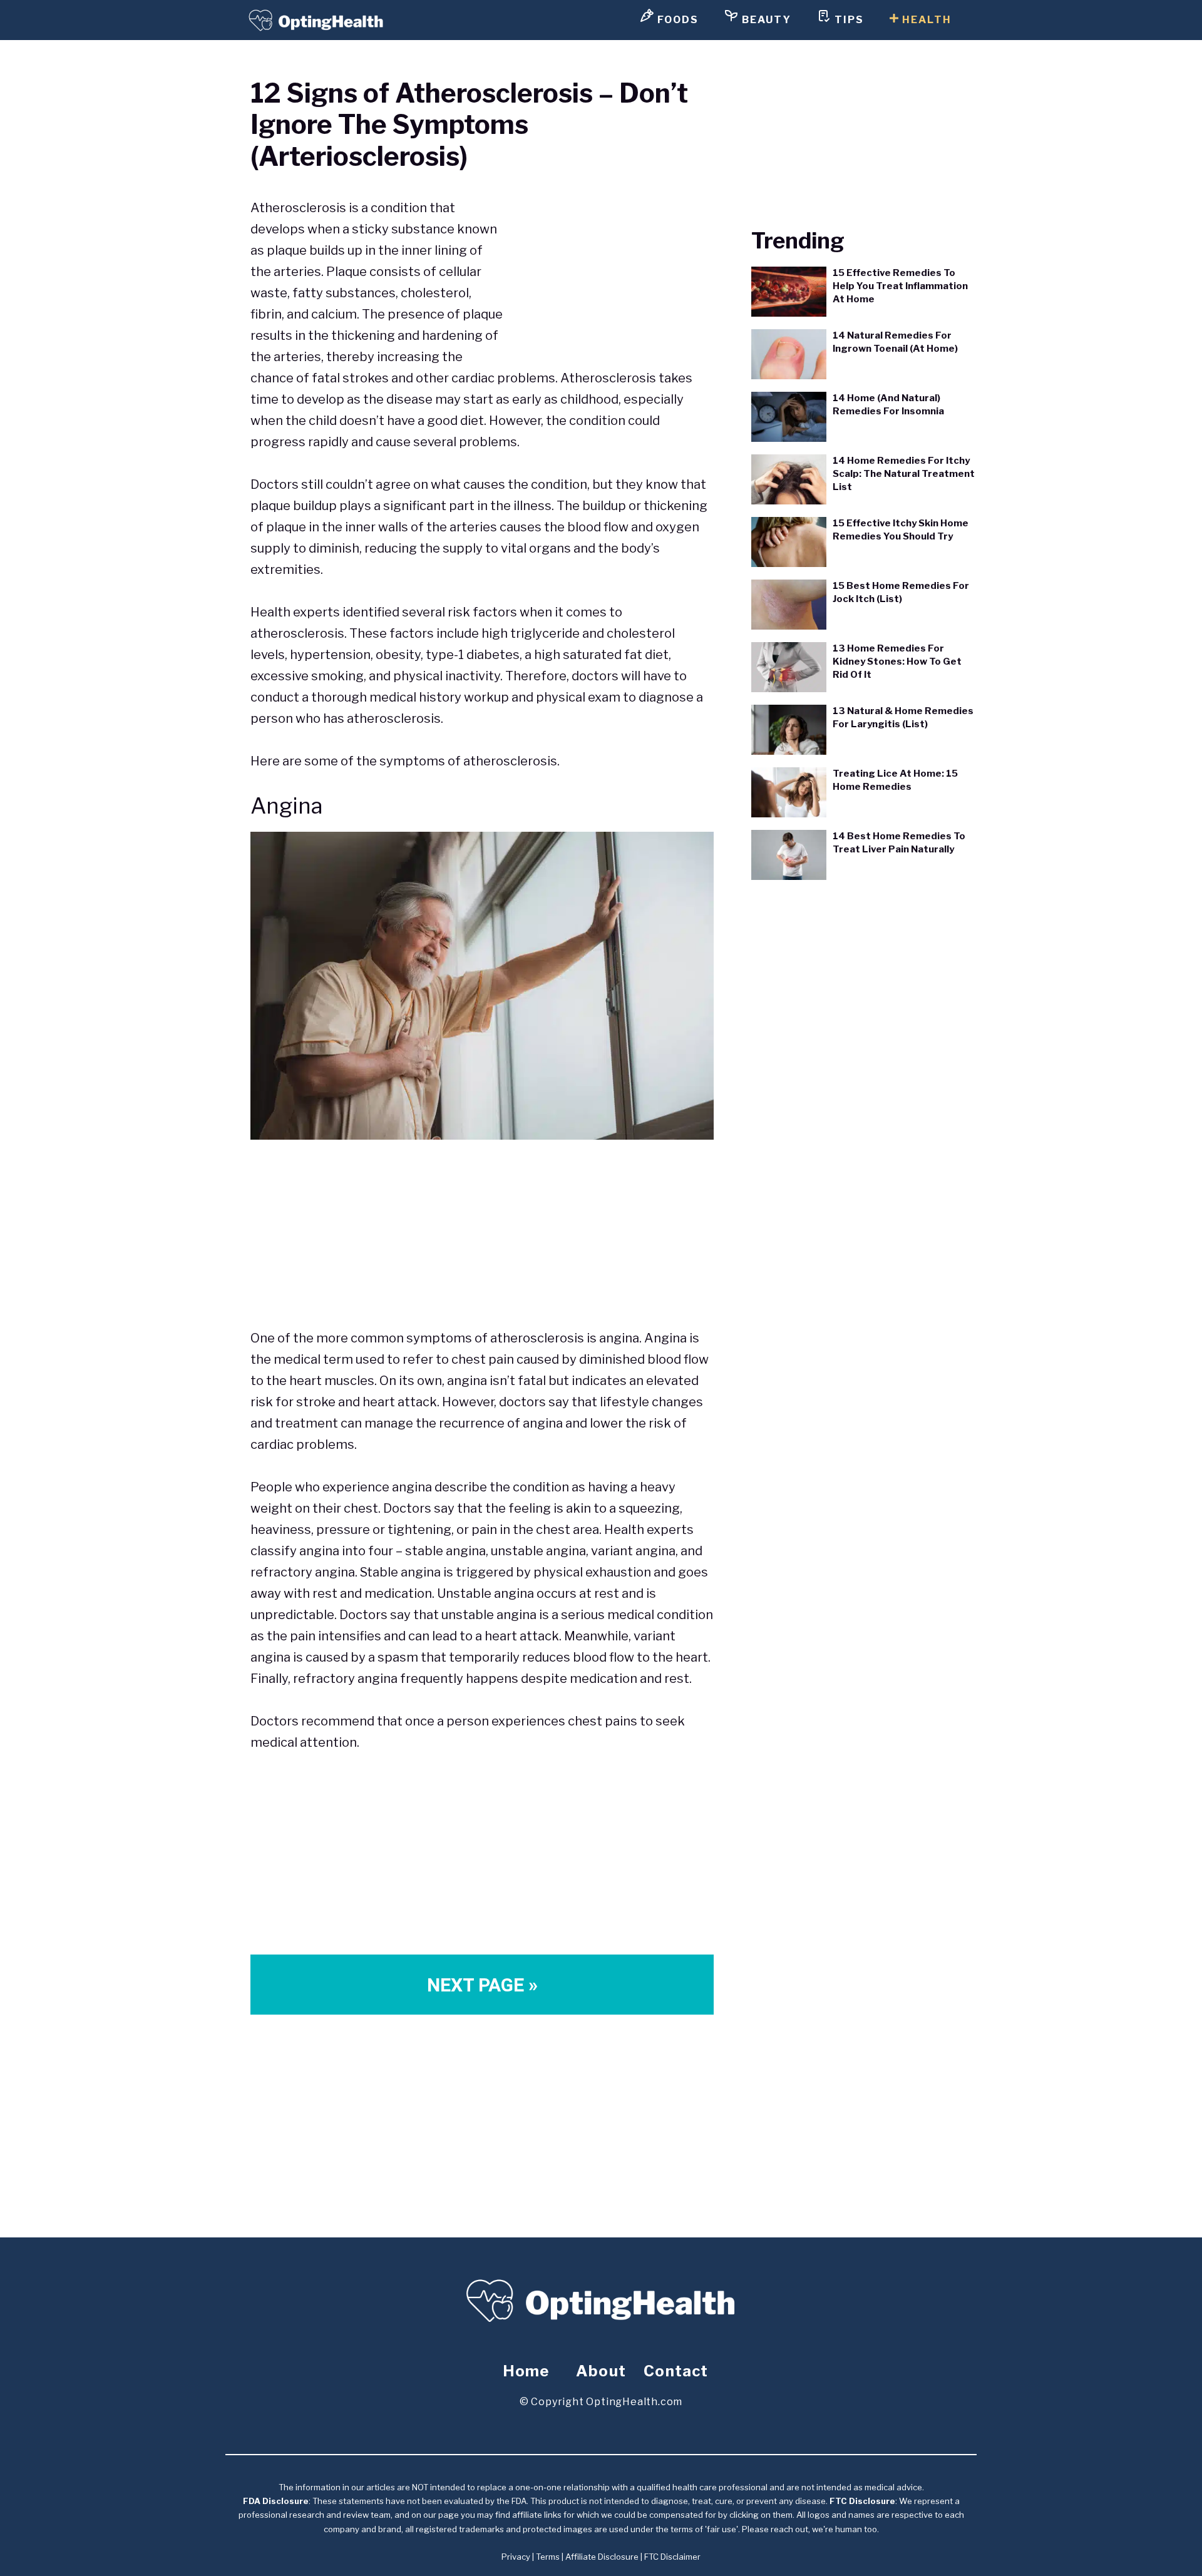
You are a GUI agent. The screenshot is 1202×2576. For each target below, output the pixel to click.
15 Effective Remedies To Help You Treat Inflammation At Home (900, 286)
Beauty (765, 20)
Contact (676, 2371)
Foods (676, 20)
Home (526, 2371)
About (601, 2371)
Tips (848, 20)
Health (925, 20)
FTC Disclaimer (672, 2557)
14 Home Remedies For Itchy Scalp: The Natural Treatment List (904, 474)
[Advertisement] (609, 265)
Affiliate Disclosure (602, 2557)
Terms (548, 2557)
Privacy (516, 2557)
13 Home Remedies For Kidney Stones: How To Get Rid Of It (897, 662)
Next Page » (482, 1985)
